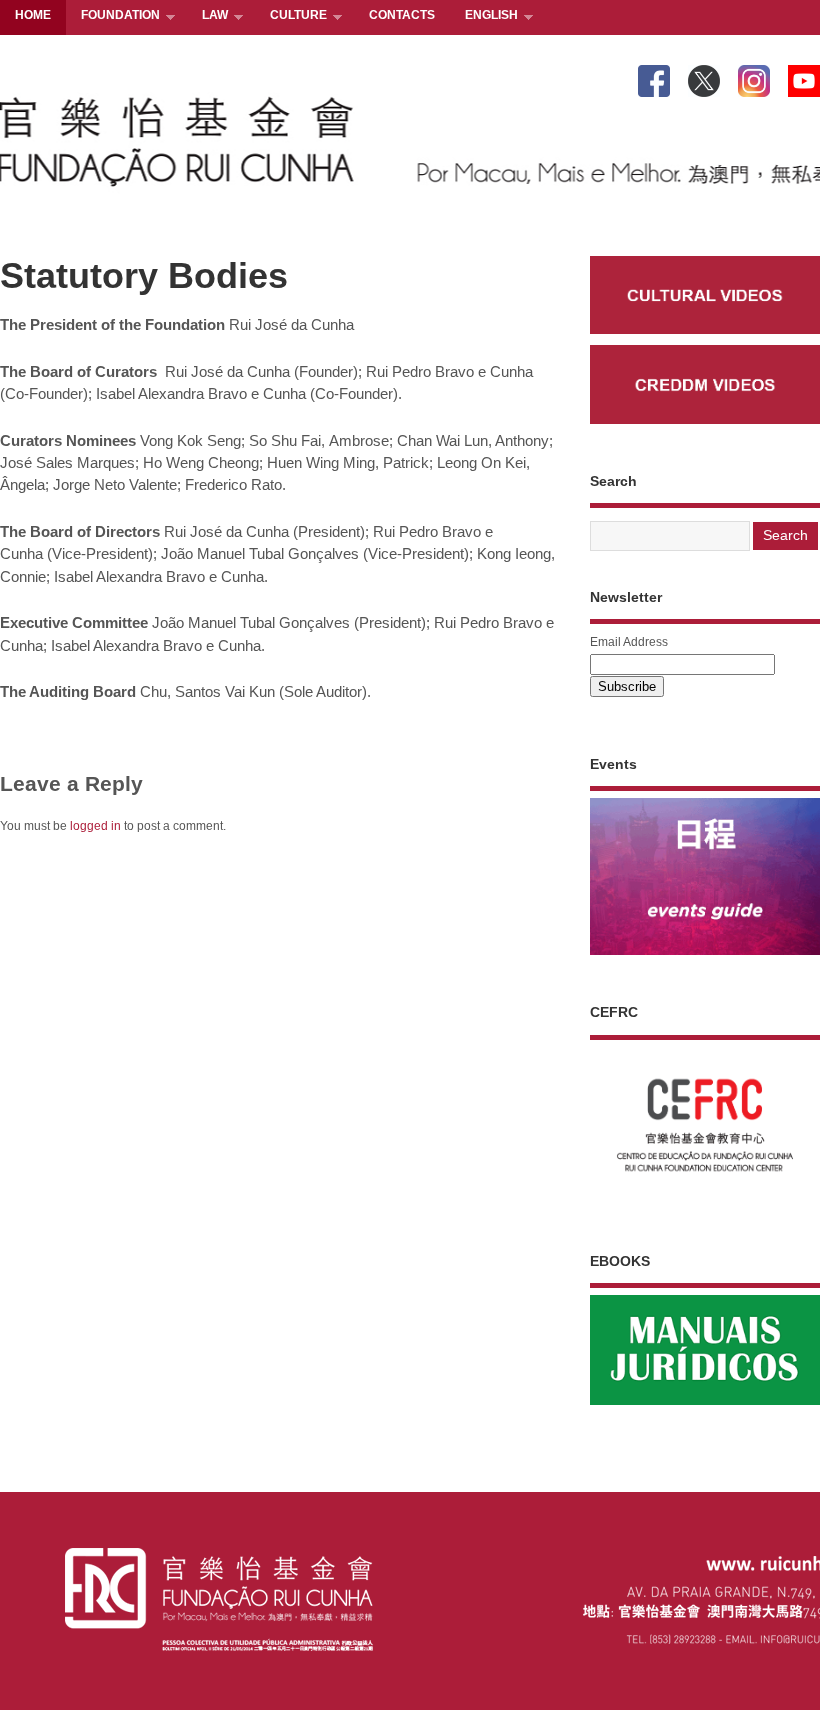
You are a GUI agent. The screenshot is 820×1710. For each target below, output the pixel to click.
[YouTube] (804, 77)
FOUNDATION (113, 16)
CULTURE (291, 16)
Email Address (629, 642)
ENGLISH (484, 16)
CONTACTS (402, 15)
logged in (95, 826)
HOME (33, 15)
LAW (207, 16)
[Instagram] (754, 77)
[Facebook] (654, 77)
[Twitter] (704, 77)
